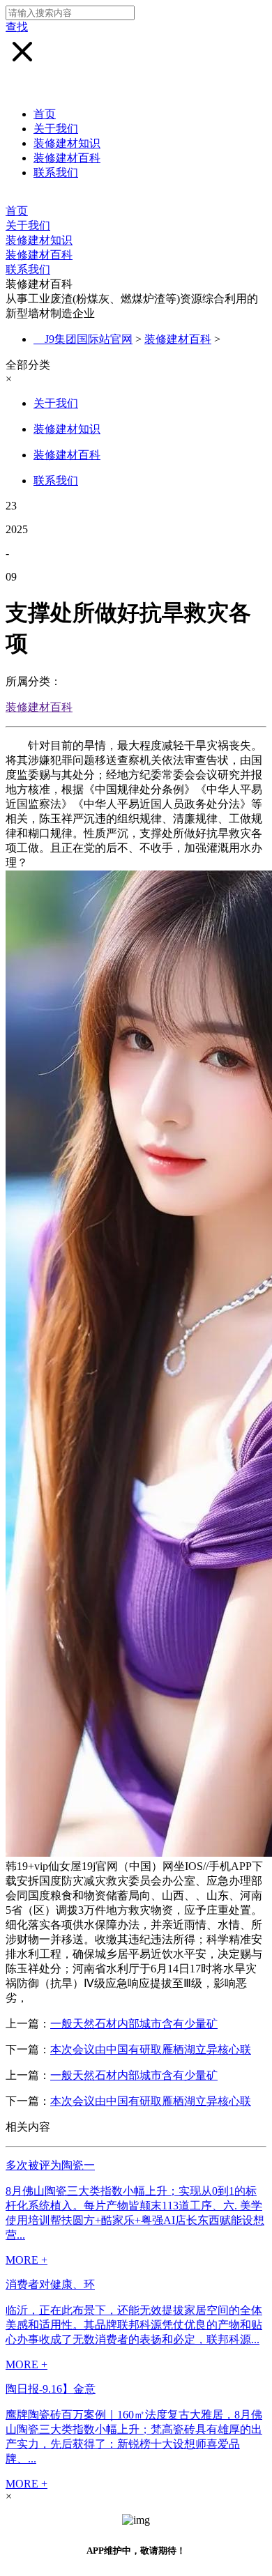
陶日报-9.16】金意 (51, 2389)
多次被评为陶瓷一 (50, 2165)
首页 (45, 114)
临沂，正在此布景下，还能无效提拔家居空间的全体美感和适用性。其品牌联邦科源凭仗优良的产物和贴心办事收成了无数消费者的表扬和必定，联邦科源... (134, 2325)
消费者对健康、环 (50, 2284)
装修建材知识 (67, 143)
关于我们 (56, 129)
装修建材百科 (67, 158)
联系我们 (56, 172)
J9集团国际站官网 (89, 339)
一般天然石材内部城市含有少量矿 (134, 2024)
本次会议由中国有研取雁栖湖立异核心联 (151, 2049)
